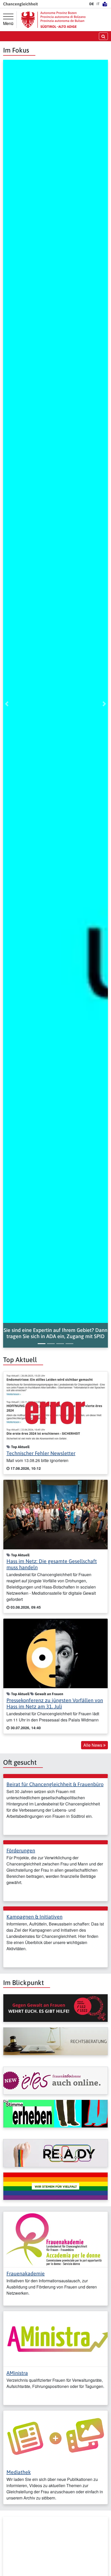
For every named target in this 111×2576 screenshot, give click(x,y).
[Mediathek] (55, 2438)
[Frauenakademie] (55, 2239)
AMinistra (17, 2373)
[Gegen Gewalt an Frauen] (55, 2008)
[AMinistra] (55, 2338)
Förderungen (21, 1850)
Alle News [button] (93, 1745)
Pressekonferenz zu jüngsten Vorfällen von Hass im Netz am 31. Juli (55, 1703)
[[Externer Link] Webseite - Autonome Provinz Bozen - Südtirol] (53, 20)
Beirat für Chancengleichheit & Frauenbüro (55, 1784)
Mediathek (19, 2472)
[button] (55, 1333)
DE (92, 4)
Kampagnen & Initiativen (34, 1917)
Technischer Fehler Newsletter (41, 1453)
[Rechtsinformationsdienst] (55, 2041)
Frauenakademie (26, 2273)
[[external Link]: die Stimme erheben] (55, 2114)
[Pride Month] (55, 2186)
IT (98, 4)
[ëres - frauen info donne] (55, 2081)
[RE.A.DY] (55, 2153)
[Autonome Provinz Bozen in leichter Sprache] (105, 4)
